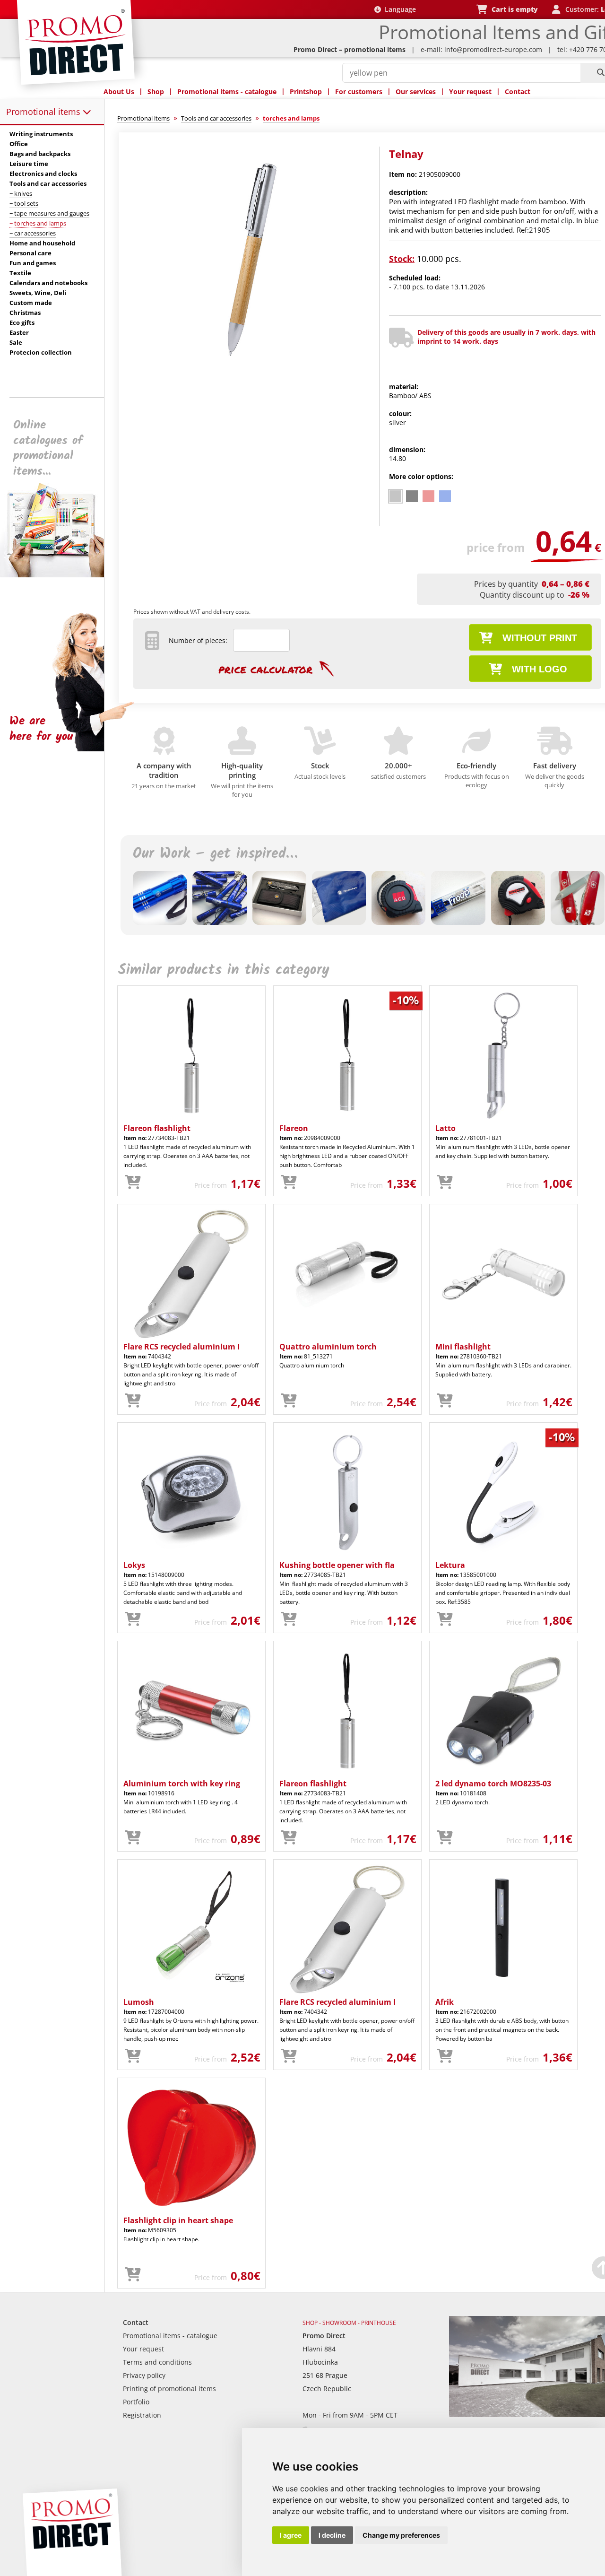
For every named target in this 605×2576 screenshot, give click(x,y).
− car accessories (33, 233)
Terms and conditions (157, 2362)
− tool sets (24, 203)
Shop (156, 91)
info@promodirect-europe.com (493, 49)
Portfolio (136, 2402)
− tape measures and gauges (49, 213)
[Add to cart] (133, 1183)
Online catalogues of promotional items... (48, 448)
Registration (142, 2415)
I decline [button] (332, 2535)
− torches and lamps (38, 223)
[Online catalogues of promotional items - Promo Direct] (59, 575)
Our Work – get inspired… (215, 854)
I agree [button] (291, 2535)
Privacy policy (144, 2375)
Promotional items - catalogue (227, 91)
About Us (119, 91)
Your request (470, 91)
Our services (416, 91)
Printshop (306, 91)
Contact (518, 91)
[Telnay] (252, 381)
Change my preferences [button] (401, 2535)
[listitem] (395, 496)
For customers (359, 91)
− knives (21, 193)
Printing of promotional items (169, 2389)
